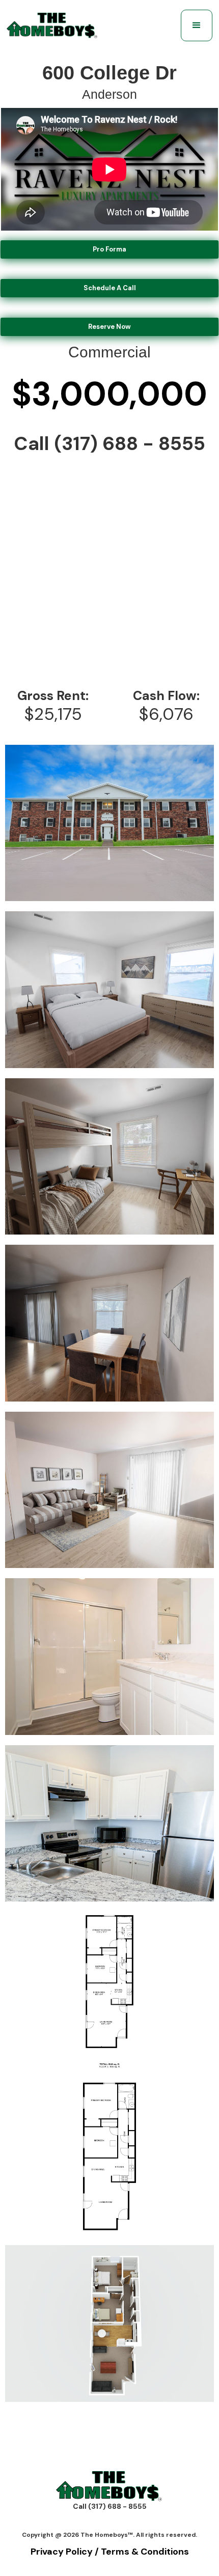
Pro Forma (109, 249)
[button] (197, 25)
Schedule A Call (110, 288)
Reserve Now (109, 327)
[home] (52, 26)
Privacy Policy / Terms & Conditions (110, 2552)
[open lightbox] (109, 823)
